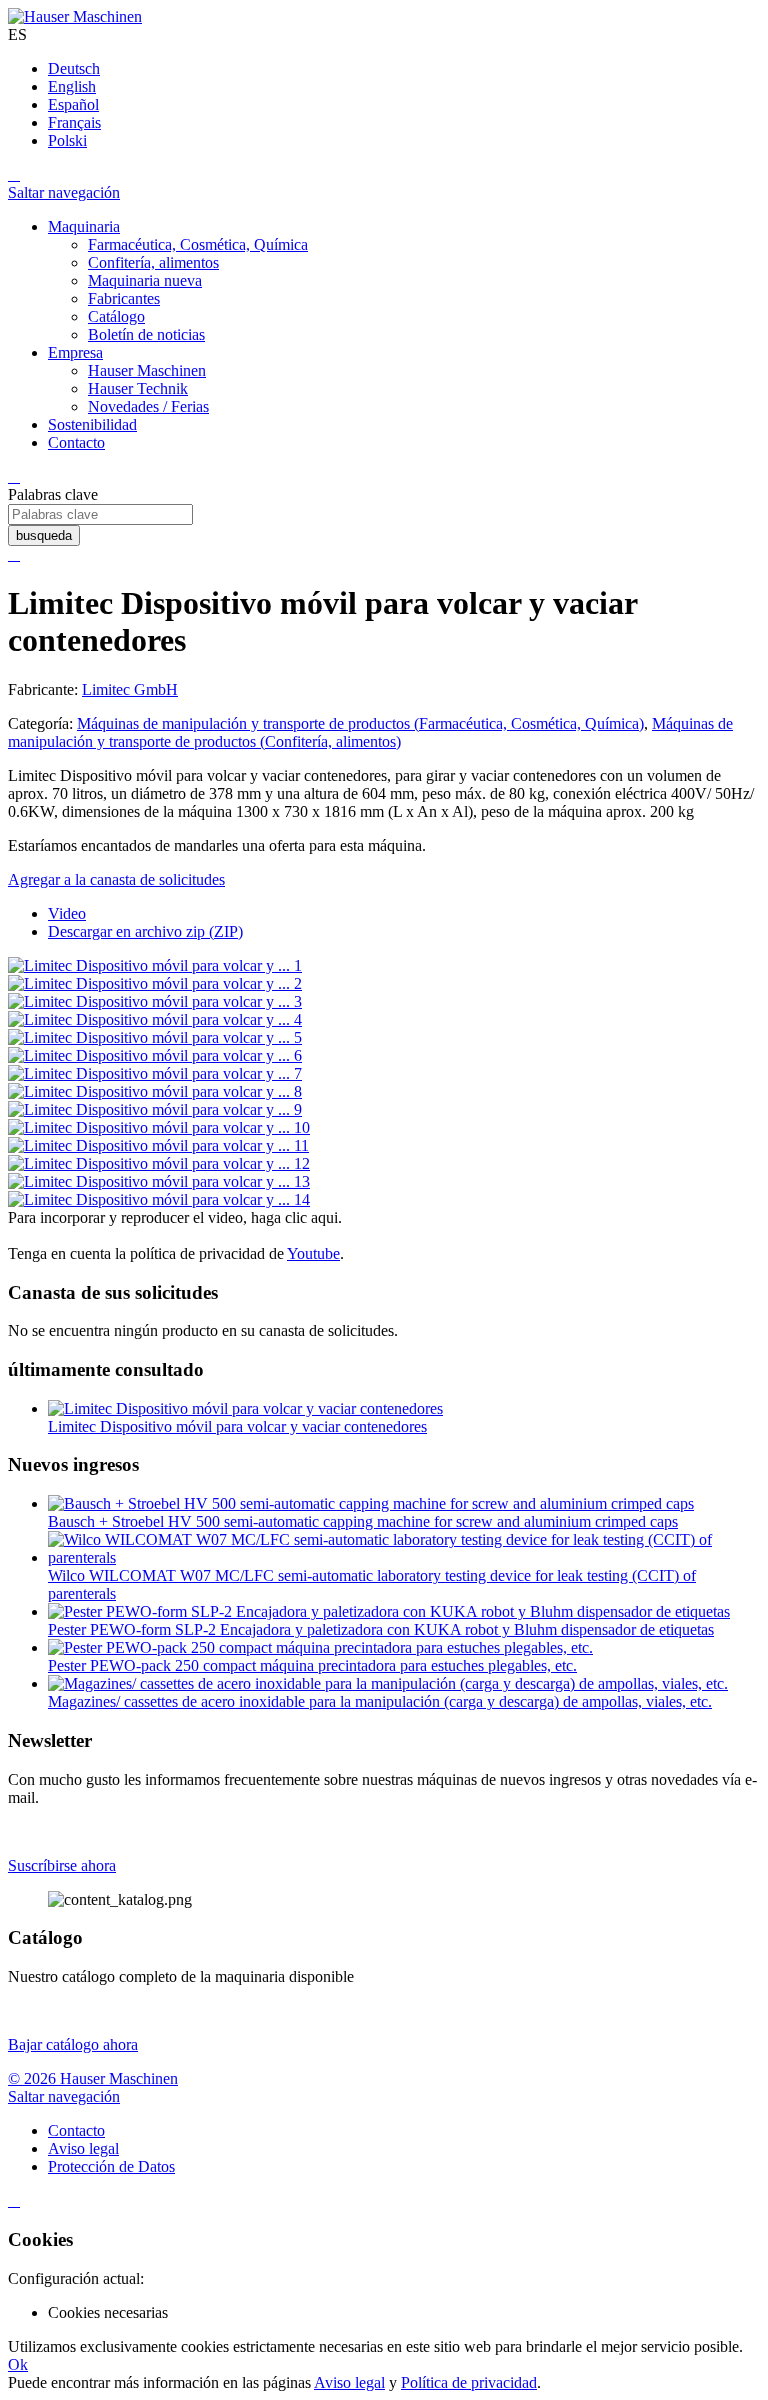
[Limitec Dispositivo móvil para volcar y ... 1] (155, 965)
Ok (18, 2364)
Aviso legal (349, 2382)
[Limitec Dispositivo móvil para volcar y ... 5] (155, 1037)
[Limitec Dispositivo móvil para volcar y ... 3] (155, 1001)
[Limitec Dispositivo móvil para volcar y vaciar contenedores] (245, 1408)
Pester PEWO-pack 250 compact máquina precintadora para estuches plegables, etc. (312, 1665)
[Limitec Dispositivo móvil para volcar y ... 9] (155, 1109)
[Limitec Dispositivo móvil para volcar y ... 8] (155, 1091)
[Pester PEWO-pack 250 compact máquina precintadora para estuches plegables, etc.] (320, 1647)
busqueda (44, 535)
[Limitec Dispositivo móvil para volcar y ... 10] (159, 1127)
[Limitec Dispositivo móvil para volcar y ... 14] (159, 1199)
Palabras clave (53, 494)
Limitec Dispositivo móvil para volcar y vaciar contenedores (237, 1426)
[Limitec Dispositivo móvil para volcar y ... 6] (155, 1055)
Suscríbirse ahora (62, 1865)
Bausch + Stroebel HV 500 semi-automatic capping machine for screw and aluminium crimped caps (363, 1521)
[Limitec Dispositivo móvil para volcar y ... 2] (155, 983)
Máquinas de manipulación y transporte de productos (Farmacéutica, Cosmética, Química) (360, 723)
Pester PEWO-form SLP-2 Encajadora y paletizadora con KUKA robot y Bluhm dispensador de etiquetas (381, 1629)
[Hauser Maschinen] (75, 16)
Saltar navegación (64, 192)
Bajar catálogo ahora (73, 2044)
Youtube (313, 1253)
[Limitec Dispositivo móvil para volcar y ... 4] (155, 1019)
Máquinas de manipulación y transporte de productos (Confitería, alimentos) (370, 732)
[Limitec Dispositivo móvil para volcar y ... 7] (155, 1073)
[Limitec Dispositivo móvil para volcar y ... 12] (159, 1163)
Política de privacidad (469, 2382)
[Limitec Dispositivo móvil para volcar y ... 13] (159, 1181)
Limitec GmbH (130, 689)
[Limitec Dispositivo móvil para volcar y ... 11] (158, 1145)
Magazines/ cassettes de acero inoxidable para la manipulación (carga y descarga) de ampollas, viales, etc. (380, 1701)
